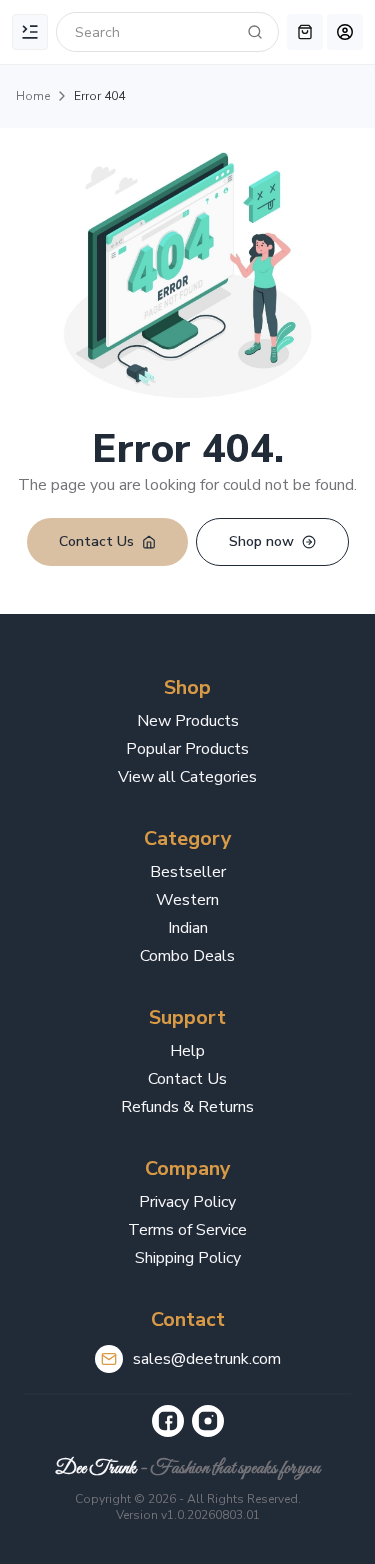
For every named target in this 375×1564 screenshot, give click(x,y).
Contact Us (187, 1079)
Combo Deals (187, 956)
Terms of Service (187, 1230)
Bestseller (188, 872)
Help (187, 1051)
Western (187, 900)
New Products (188, 721)
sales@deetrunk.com (207, 1359)
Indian (188, 928)
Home (33, 96)
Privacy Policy (187, 1202)
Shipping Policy (188, 1258)
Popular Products (187, 749)
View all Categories (187, 777)
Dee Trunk (95, 1468)
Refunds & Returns (187, 1107)
